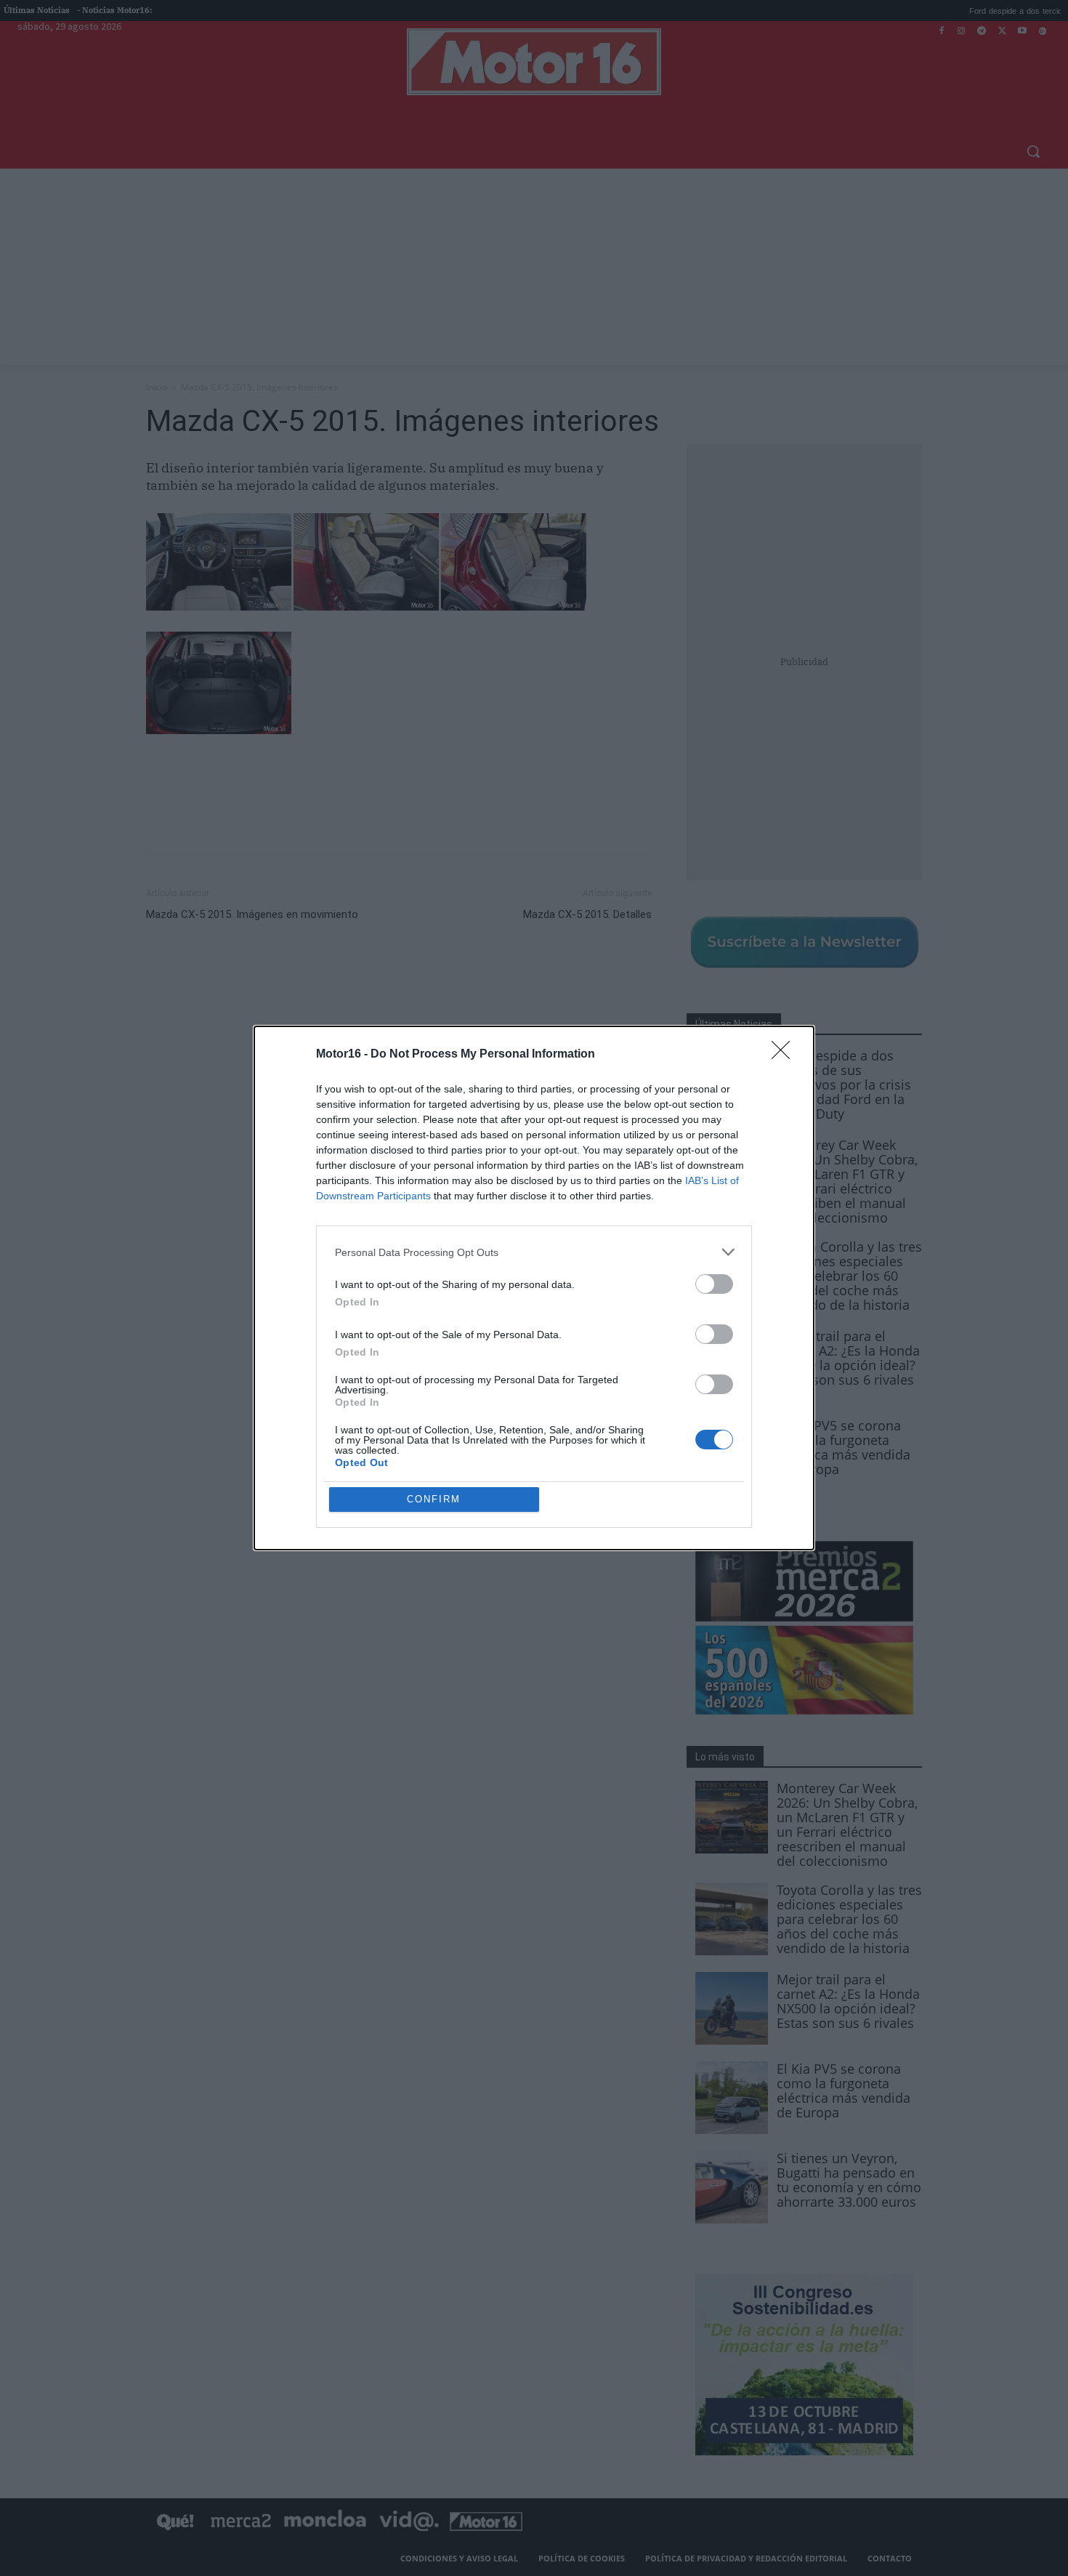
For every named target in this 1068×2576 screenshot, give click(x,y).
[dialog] (534, 1288)
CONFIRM (434, 1499)
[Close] (785, 1055)
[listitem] (534, 1252)
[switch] (714, 1284)
